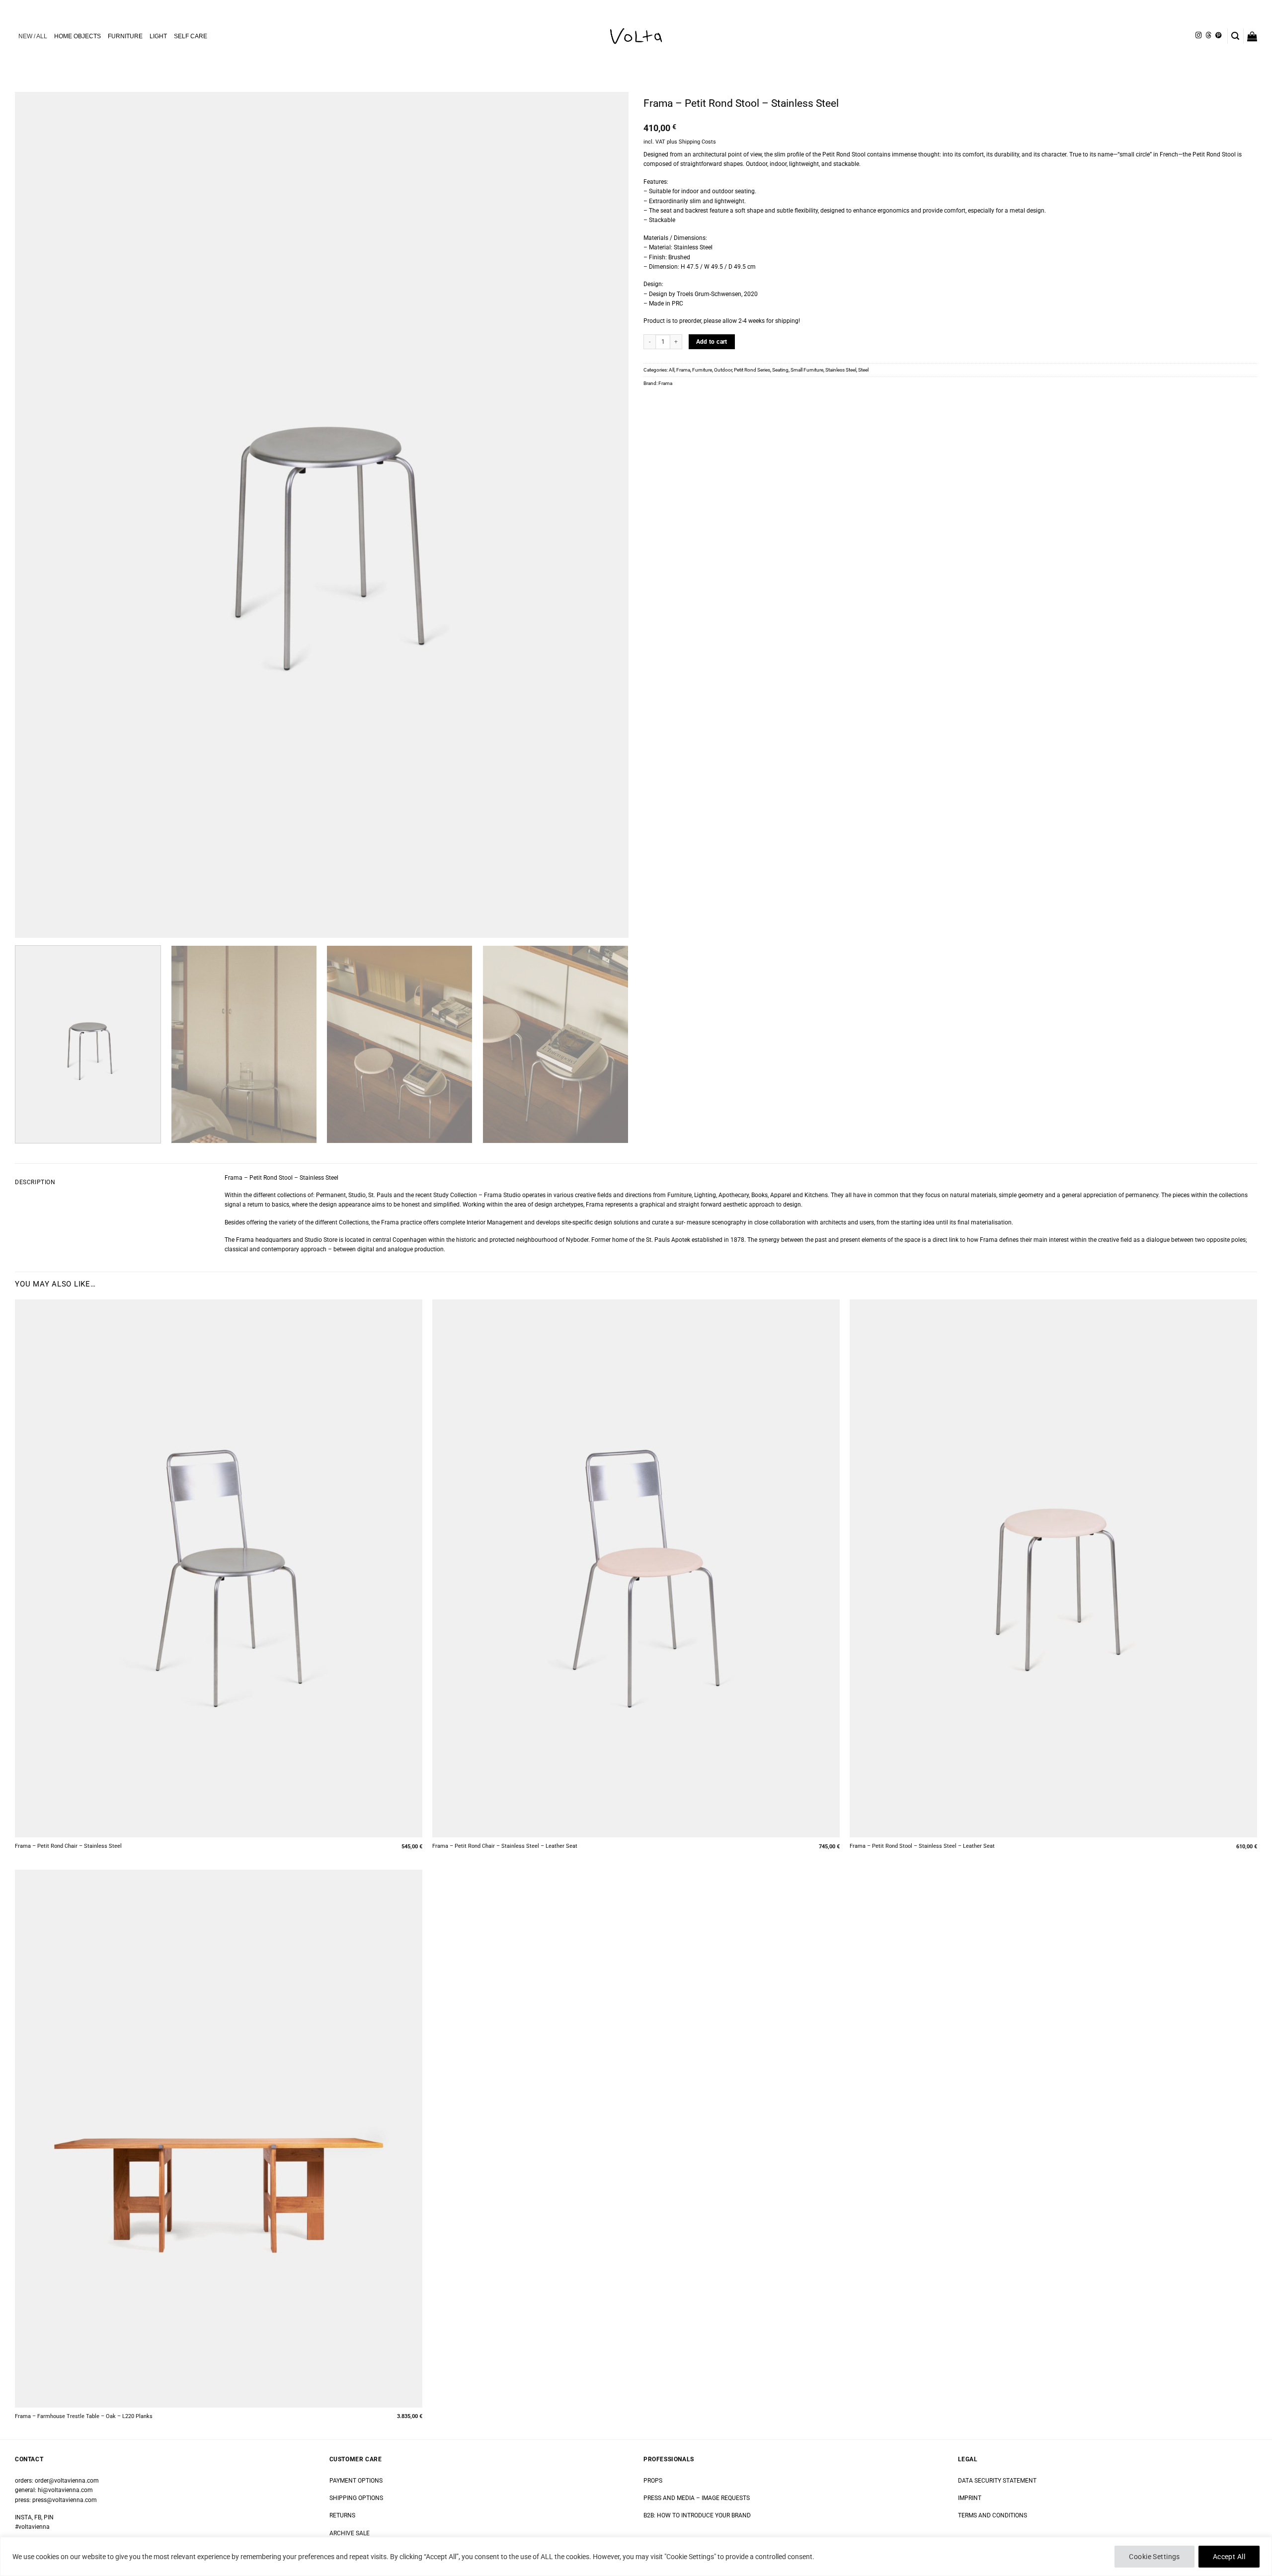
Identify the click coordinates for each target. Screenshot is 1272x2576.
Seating (780, 370)
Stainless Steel (841, 370)
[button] (1235, 36)
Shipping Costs (697, 142)
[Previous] (40, 515)
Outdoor (723, 370)
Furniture (702, 370)
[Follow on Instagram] (1198, 36)
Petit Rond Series (752, 370)
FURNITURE (125, 36)
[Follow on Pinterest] (1218, 36)
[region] (636, 2556)
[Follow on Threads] (1208, 36)
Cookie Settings (1154, 2557)
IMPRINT (970, 2498)
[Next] (604, 515)
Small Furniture (807, 370)
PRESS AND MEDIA (669, 2498)
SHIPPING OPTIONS (356, 2498)
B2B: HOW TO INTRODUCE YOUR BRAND (697, 2515)
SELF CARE (191, 36)
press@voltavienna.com (65, 2500)
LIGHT (158, 36)
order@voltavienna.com (67, 2481)
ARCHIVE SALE (350, 2533)
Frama (683, 370)
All (672, 370)
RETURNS (342, 2515)
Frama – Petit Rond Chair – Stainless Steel (68, 1846)
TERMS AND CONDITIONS (993, 2515)
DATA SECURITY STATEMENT (997, 2481)
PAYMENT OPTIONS (356, 2481)
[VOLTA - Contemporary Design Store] (636, 36)
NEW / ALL (33, 36)
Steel (863, 370)
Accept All (1229, 2557)
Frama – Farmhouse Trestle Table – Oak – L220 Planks (84, 2416)
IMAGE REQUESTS (725, 2498)
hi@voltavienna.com (65, 2490)
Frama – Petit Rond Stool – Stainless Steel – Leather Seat (922, 1846)
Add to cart (712, 342)
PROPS (653, 2481)
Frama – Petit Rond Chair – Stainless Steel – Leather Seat (505, 1846)
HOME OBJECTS (78, 36)
